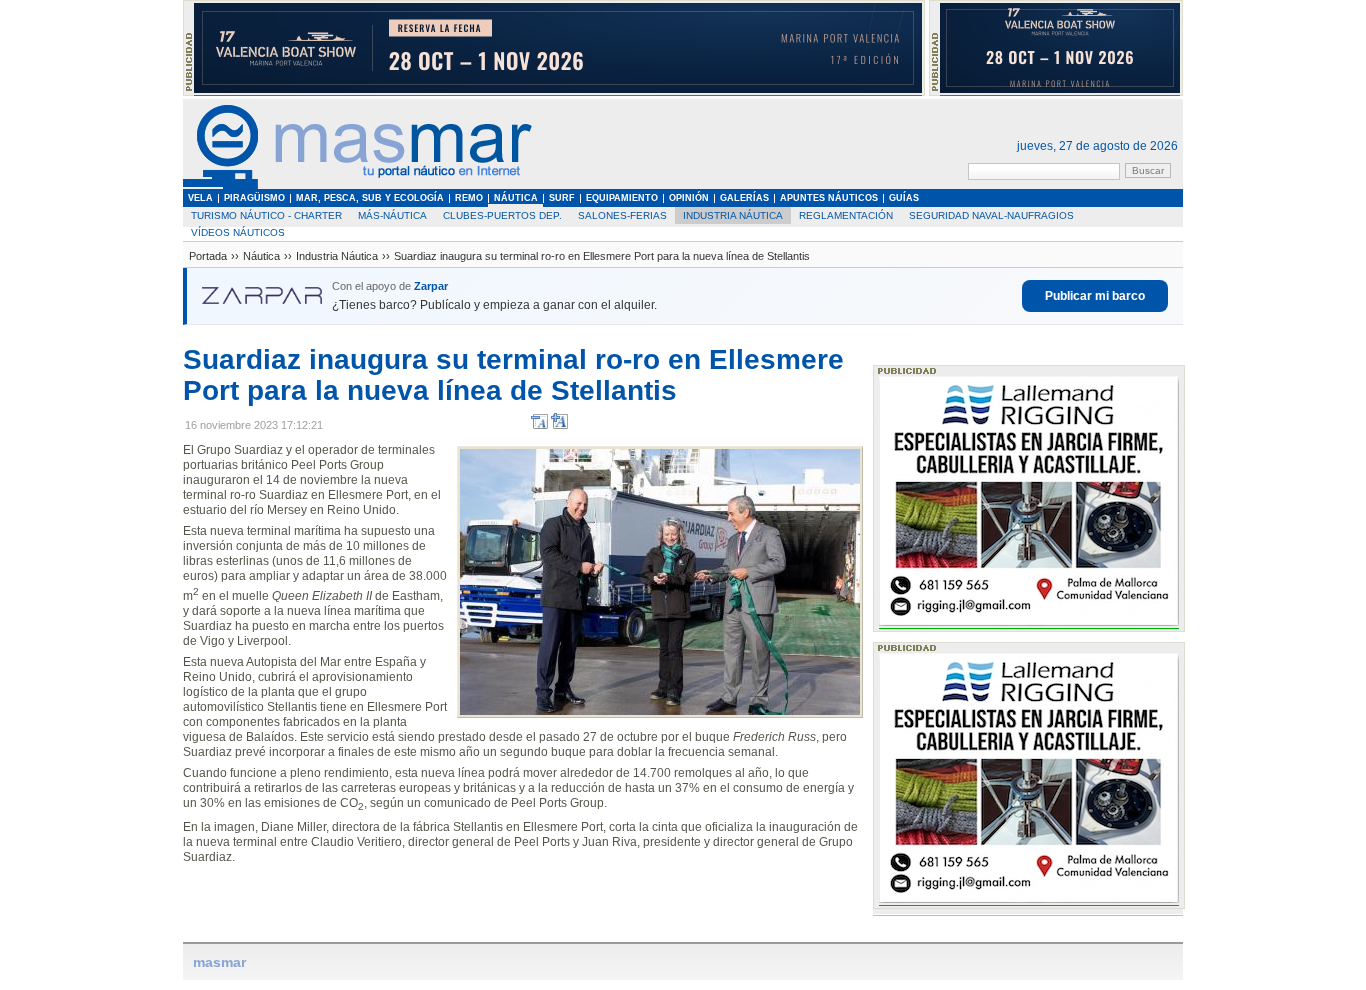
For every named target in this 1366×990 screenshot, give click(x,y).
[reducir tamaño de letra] (539, 425)
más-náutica (392, 215)
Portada (208, 256)
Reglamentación (846, 215)
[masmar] (358, 185)
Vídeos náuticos (238, 232)
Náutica (261, 256)
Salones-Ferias (622, 215)
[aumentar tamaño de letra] (559, 425)
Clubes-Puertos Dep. (502, 215)
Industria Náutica (733, 215)
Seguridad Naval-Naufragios (991, 215)
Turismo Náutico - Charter (266, 215)
